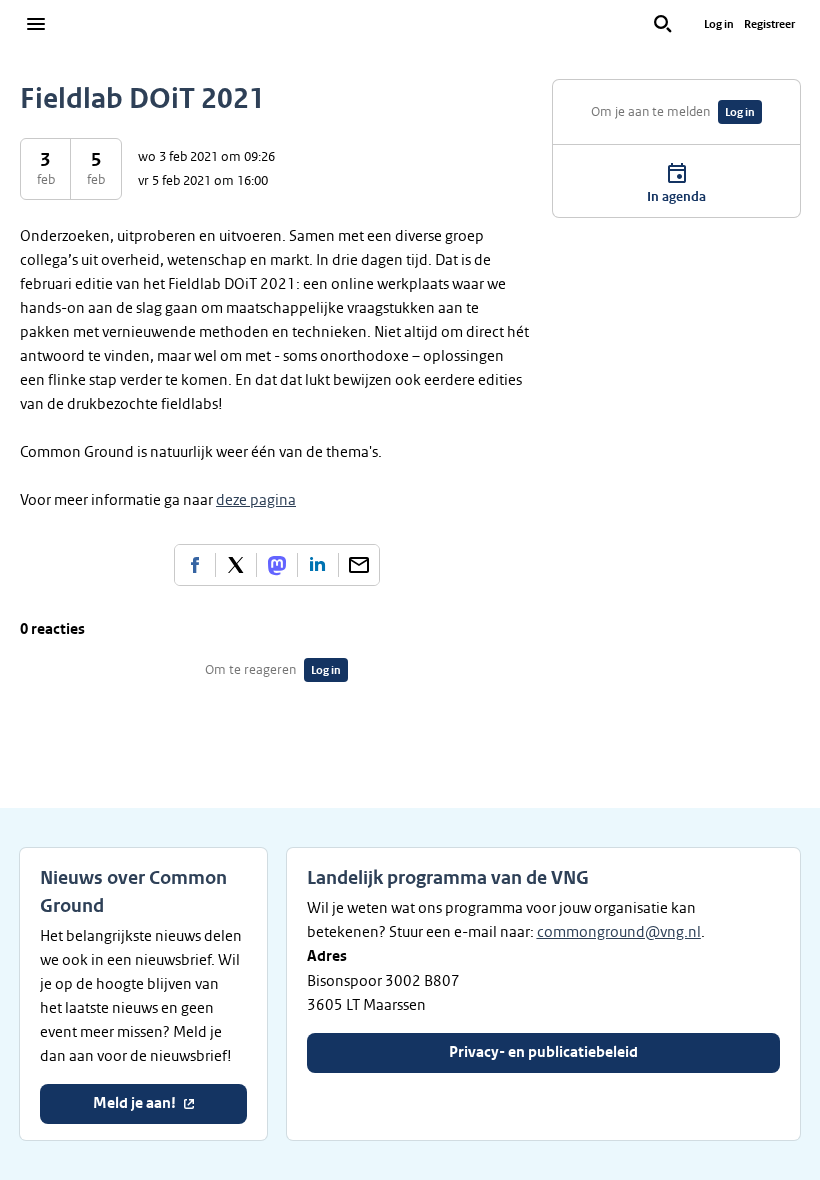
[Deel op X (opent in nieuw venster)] (236, 565)
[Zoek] (663, 24)
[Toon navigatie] (36, 24)
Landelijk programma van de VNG (448, 878)
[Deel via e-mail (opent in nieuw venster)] (359, 565)
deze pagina (256, 500)
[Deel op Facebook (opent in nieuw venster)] (195, 565)
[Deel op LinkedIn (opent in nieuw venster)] (318, 565)
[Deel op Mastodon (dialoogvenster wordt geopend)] (277, 565)
